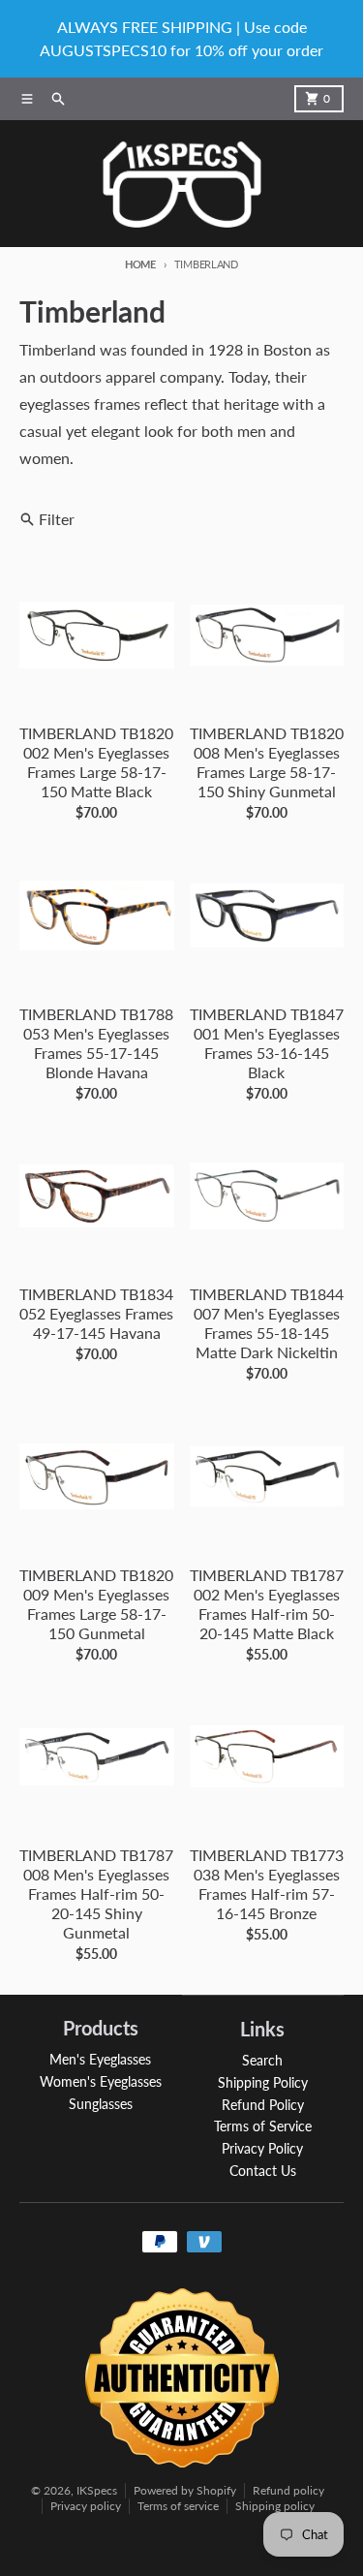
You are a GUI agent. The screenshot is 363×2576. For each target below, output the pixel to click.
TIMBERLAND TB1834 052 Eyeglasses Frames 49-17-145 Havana (96, 1313)
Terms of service (178, 2506)
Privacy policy (86, 2506)
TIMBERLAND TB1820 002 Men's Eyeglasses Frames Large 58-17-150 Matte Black (96, 762)
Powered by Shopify (185, 2490)
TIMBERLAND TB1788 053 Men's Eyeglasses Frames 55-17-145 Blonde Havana (96, 1043)
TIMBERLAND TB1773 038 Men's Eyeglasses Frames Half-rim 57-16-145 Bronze (267, 1884)
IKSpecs (97, 2490)
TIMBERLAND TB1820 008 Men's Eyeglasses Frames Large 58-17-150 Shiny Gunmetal (267, 762)
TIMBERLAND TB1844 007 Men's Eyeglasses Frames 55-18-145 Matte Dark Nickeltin (267, 1323)
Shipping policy (275, 2506)
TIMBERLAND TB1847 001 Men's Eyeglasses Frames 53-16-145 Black (267, 1043)
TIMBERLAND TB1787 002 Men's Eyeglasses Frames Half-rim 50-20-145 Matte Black (267, 1604)
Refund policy (288, 2490)
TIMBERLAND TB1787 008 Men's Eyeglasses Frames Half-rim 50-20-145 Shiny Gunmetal (96, 1893)
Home (140, 264)
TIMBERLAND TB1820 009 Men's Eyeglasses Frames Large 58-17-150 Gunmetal (96, 1604)
